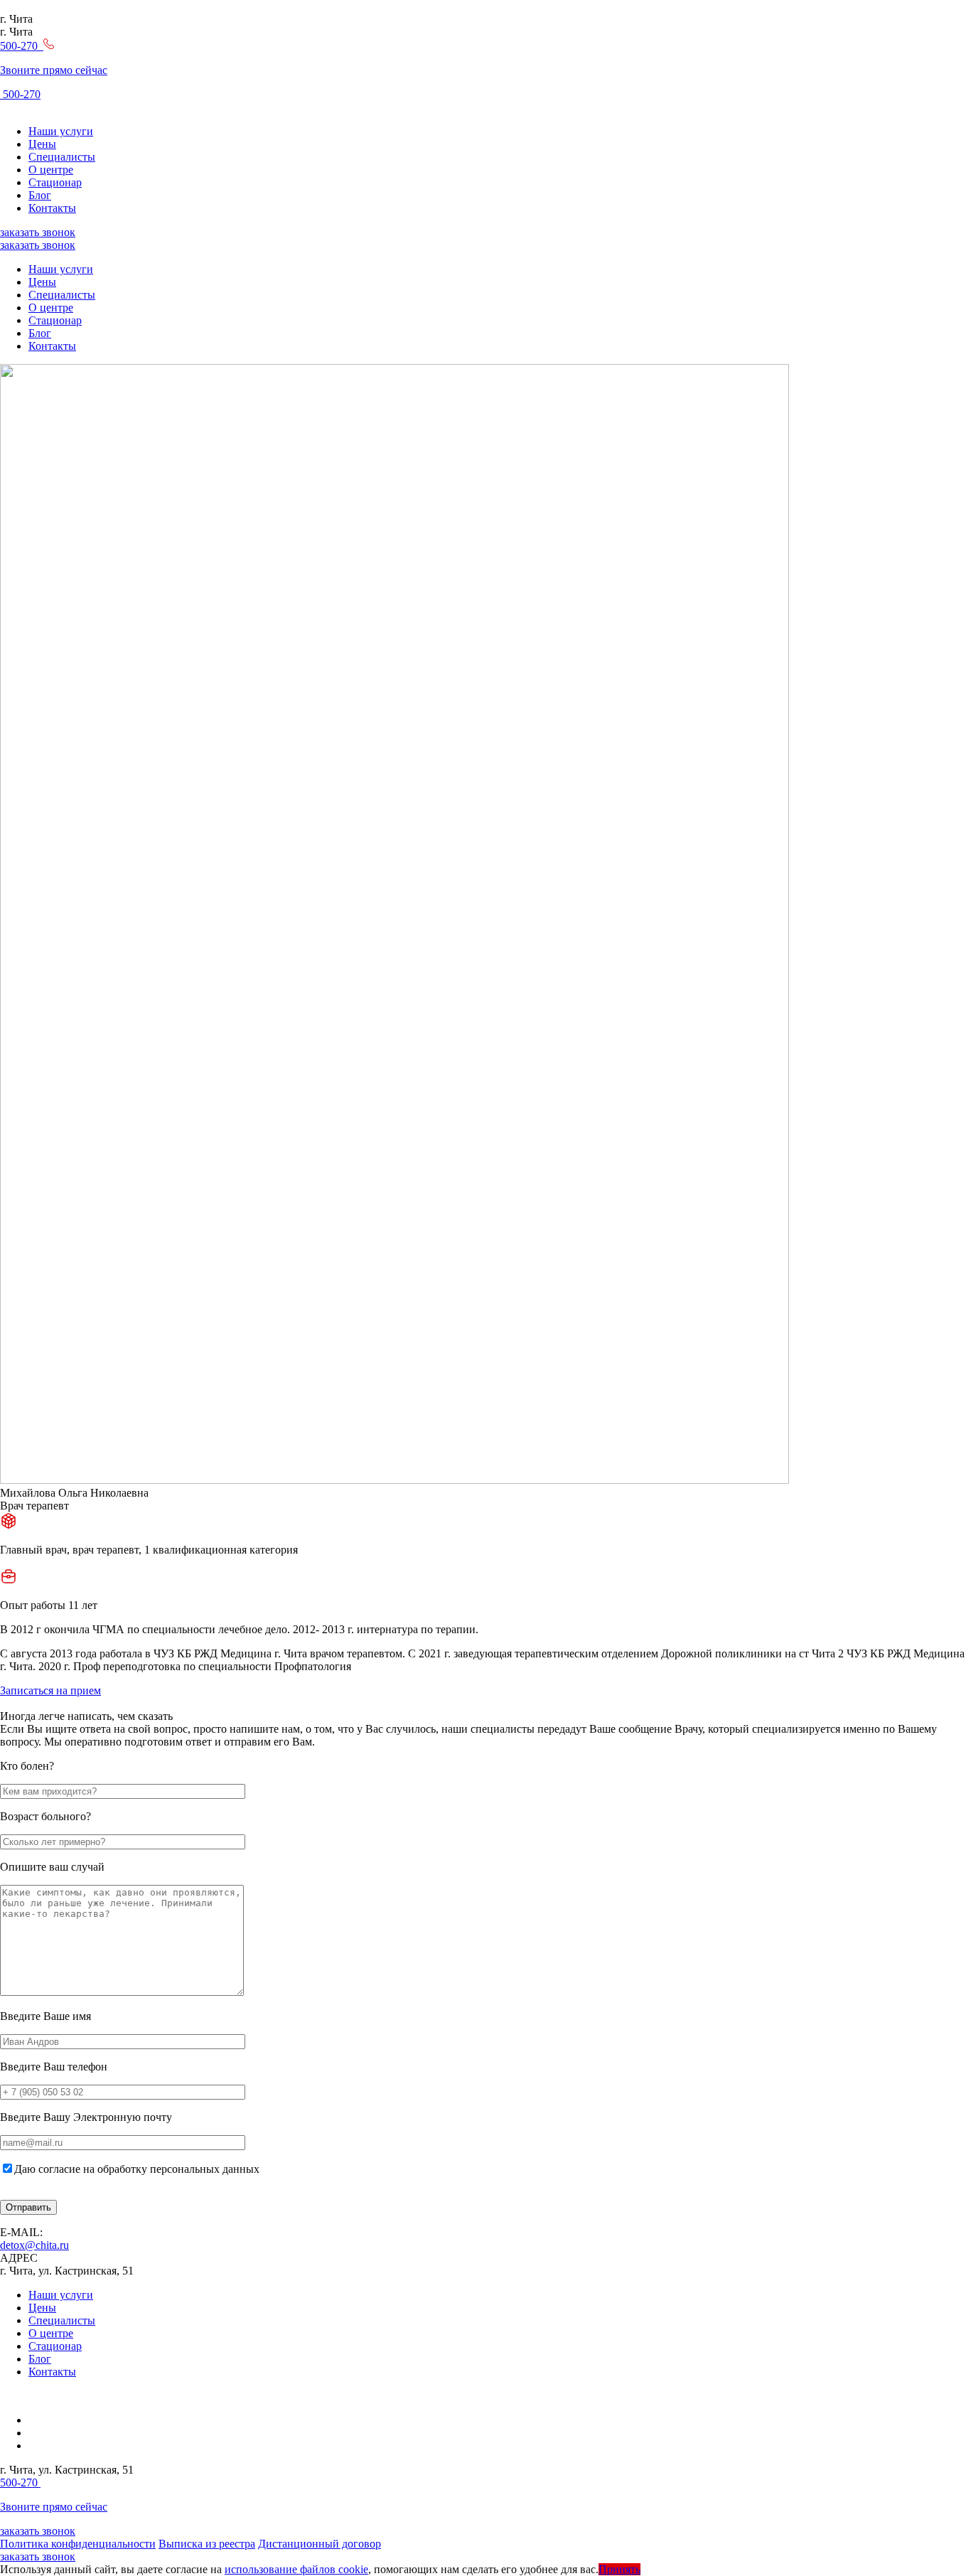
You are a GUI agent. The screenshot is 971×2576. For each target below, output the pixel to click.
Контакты (52, 208)
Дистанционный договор (320, 2544)
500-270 (20, 94)
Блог (40, 195)
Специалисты (62, 157)
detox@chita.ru (34, 2245)
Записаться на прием (50, 1690)
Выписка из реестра (207, 2544)
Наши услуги (61, 131)
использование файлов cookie (296, 2569)
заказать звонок (38, 232)
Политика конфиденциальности (78, 2544)
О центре (51, 170)
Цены (42, 144)
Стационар (55, 182)
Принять (619, 2569)
